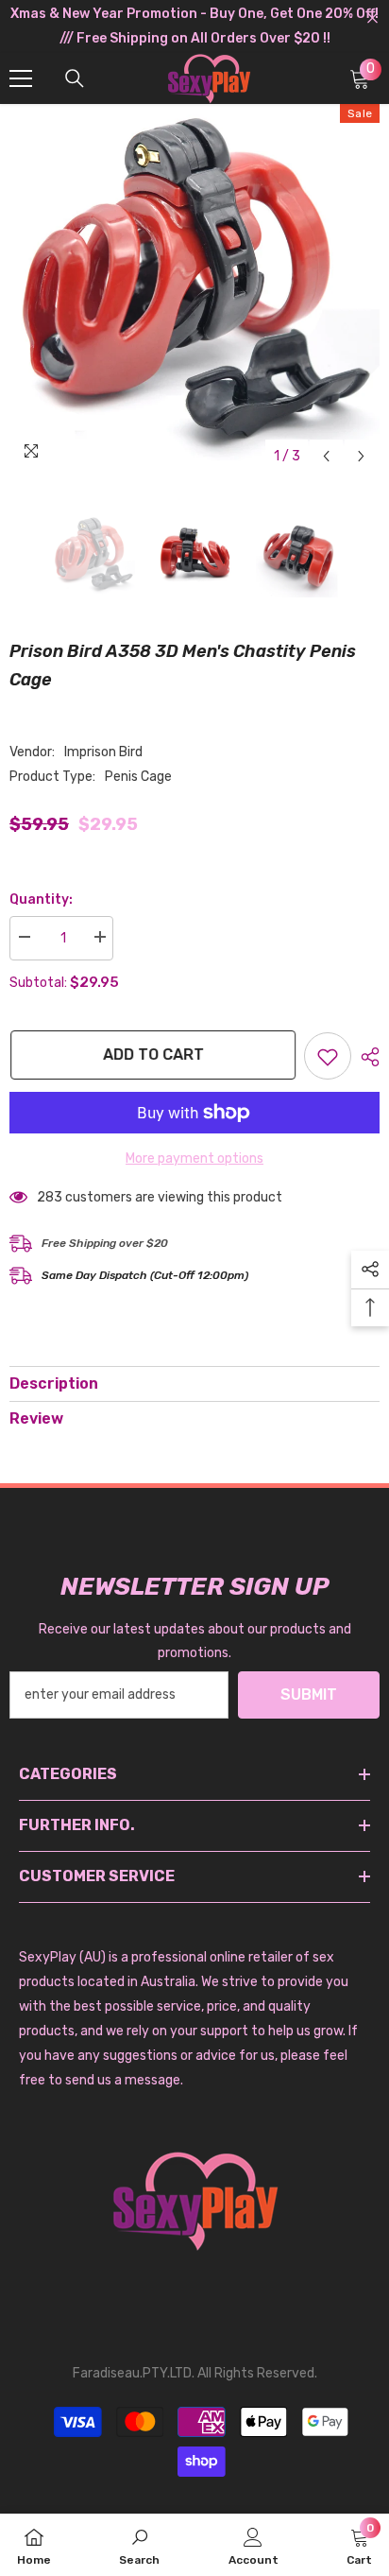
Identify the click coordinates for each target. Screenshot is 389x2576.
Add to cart (152, 1055)
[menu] (21, 78)
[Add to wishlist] (328, 1056)
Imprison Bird (103, 752)
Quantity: (41, 899)
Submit (309, 1694)
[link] (139, 2545)
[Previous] (326, 456)
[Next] (361, 456)
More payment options (194, 1158)
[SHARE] (365, 1057)
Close (372, 18)
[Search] (75, 78)
